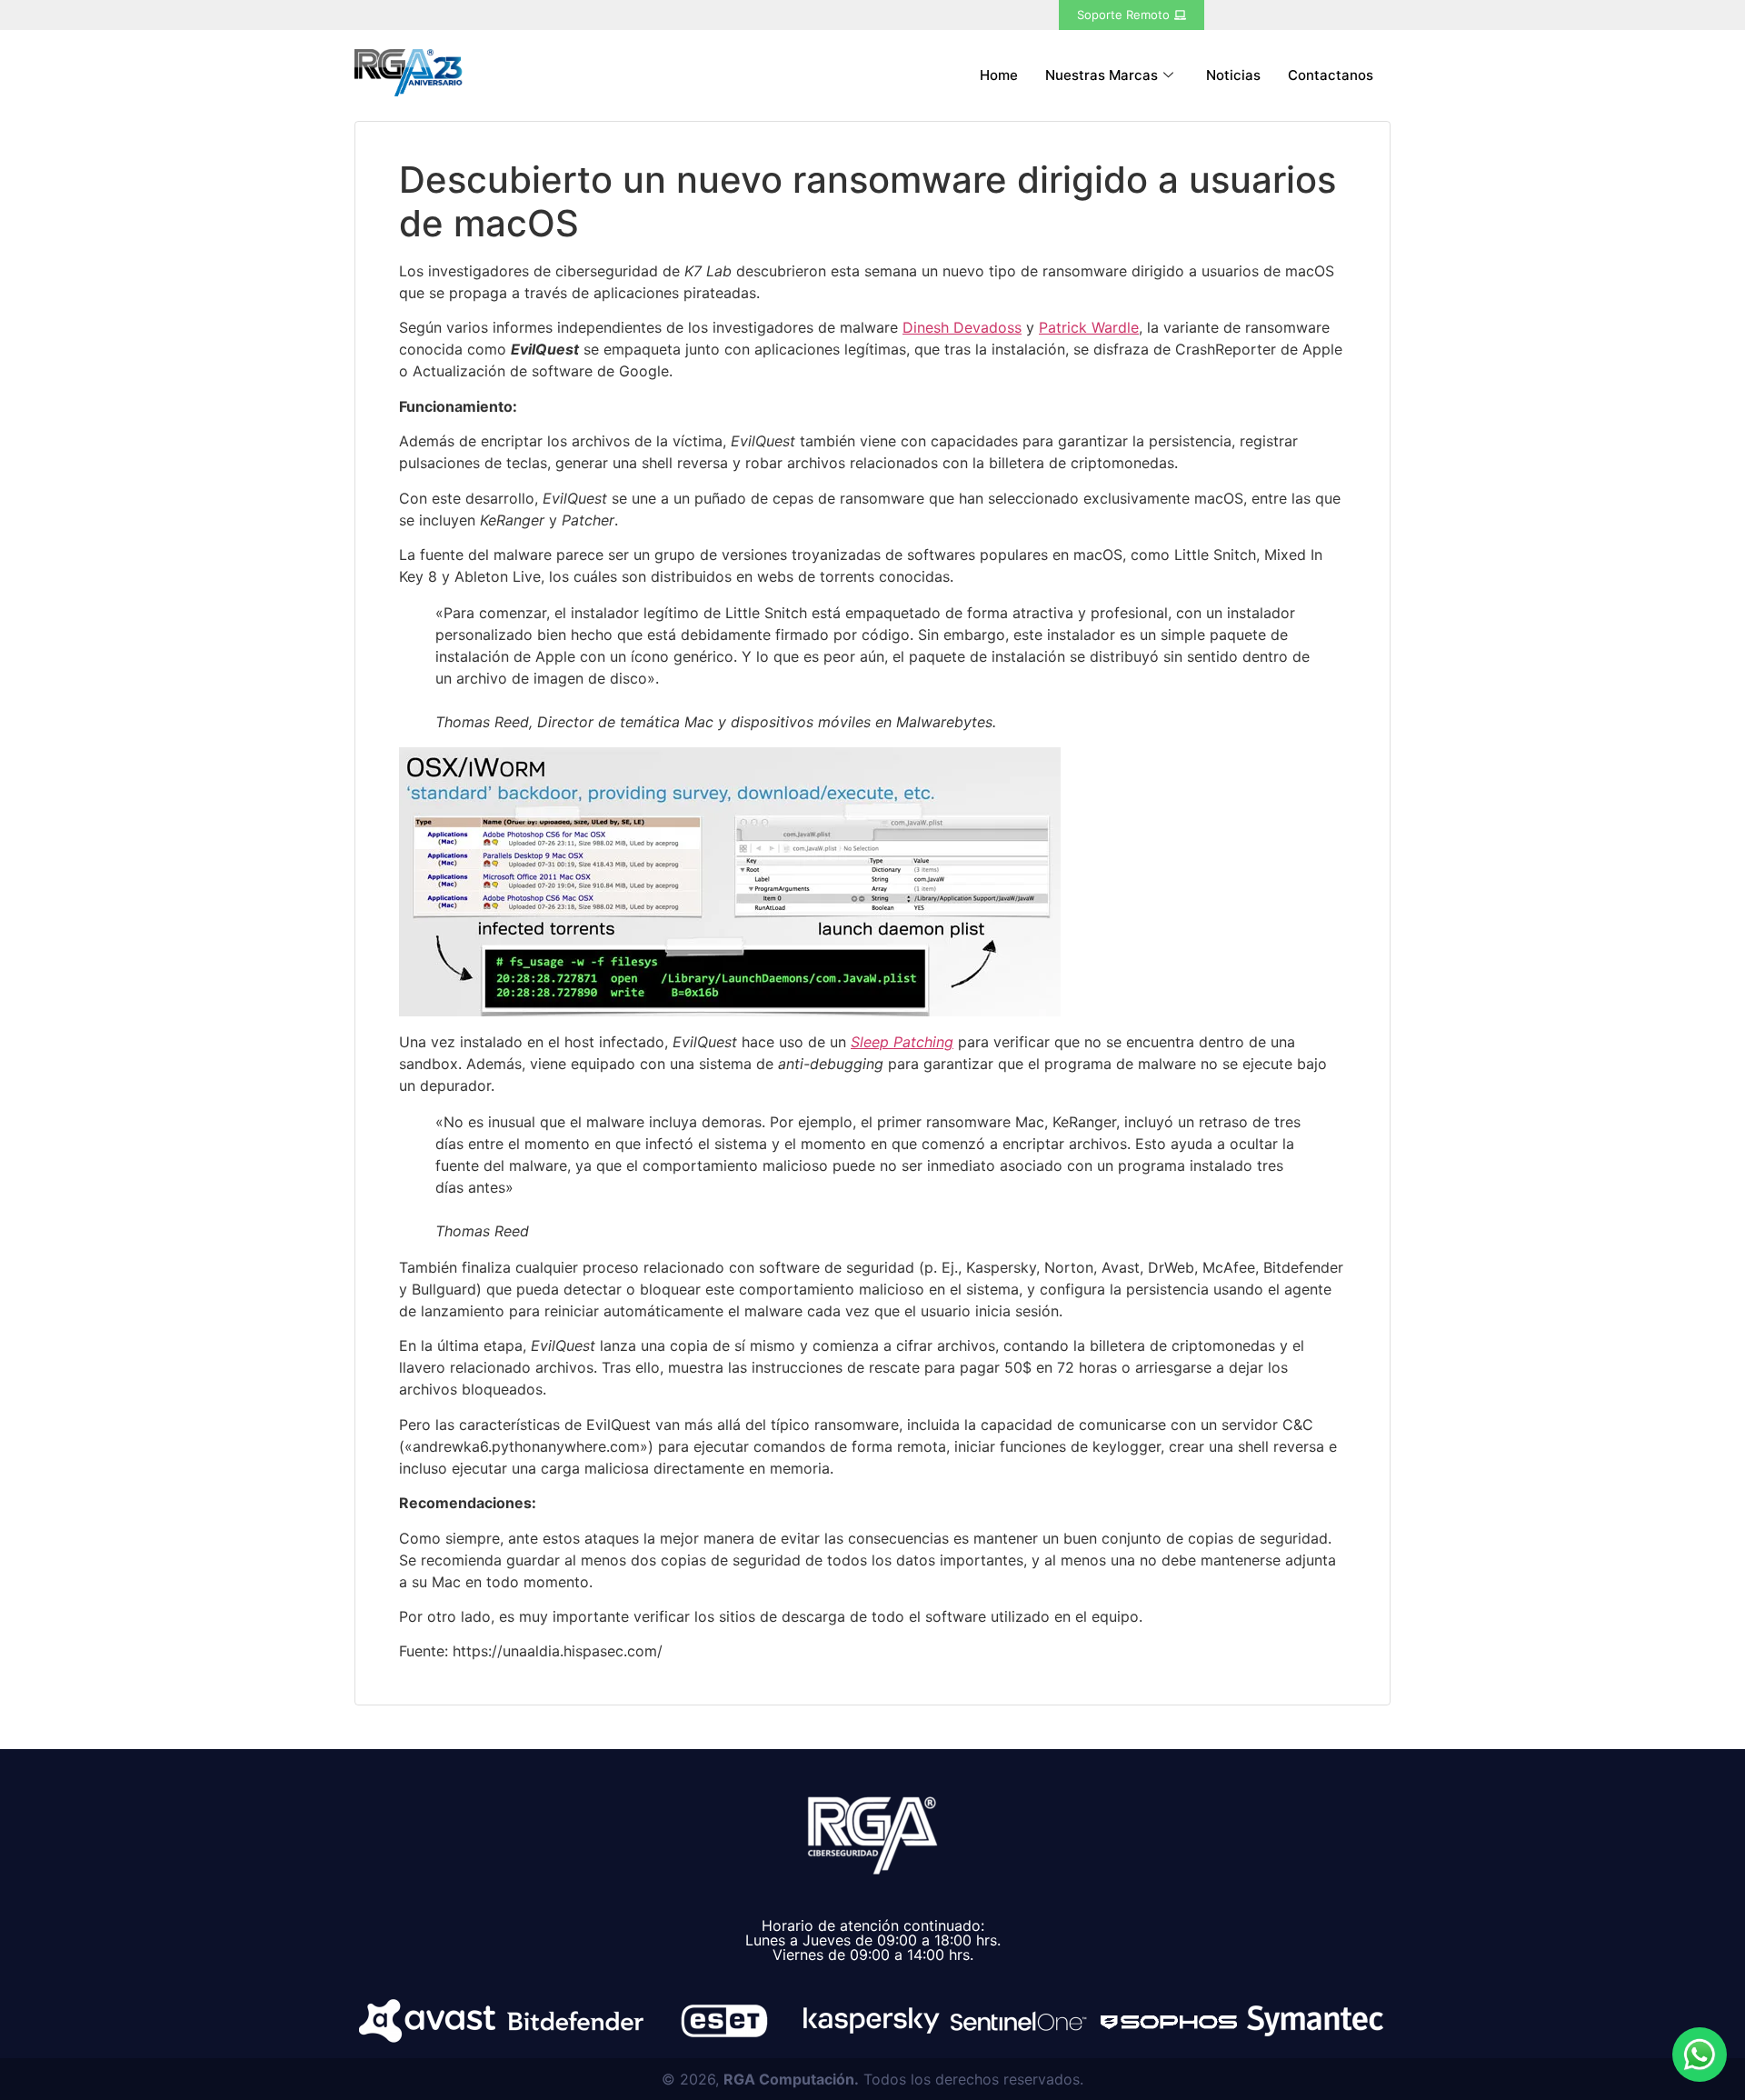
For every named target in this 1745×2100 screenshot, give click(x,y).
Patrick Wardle (1089, 327)
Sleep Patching (902, 1042)
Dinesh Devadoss (962, 327)
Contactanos (1331, 75)
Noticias (1233, 75)
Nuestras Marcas (1102, 75)
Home (999, 75)
